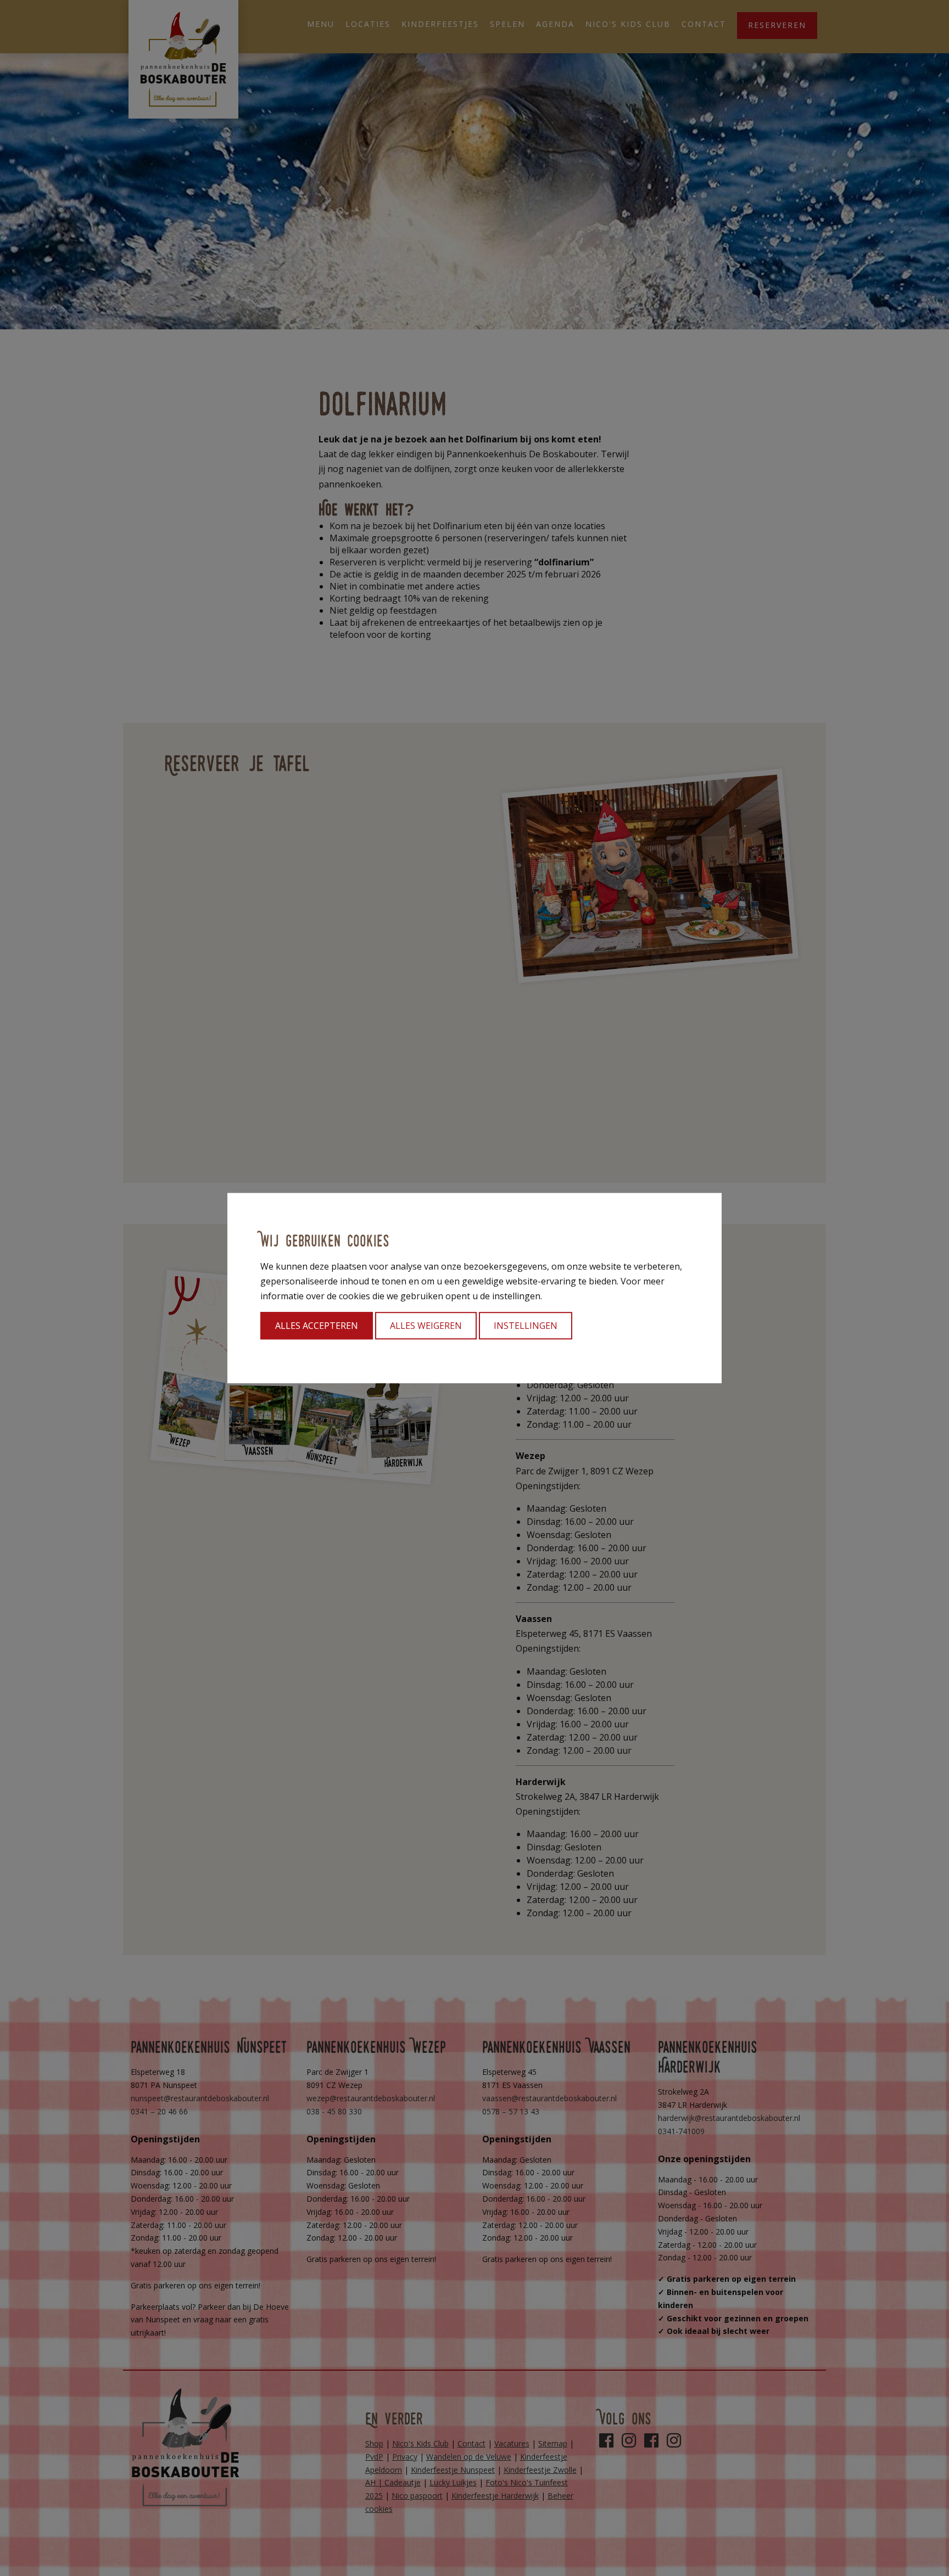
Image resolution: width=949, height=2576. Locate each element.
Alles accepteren (317, 1326)
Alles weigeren (426, 1326)
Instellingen (526, 1326)
